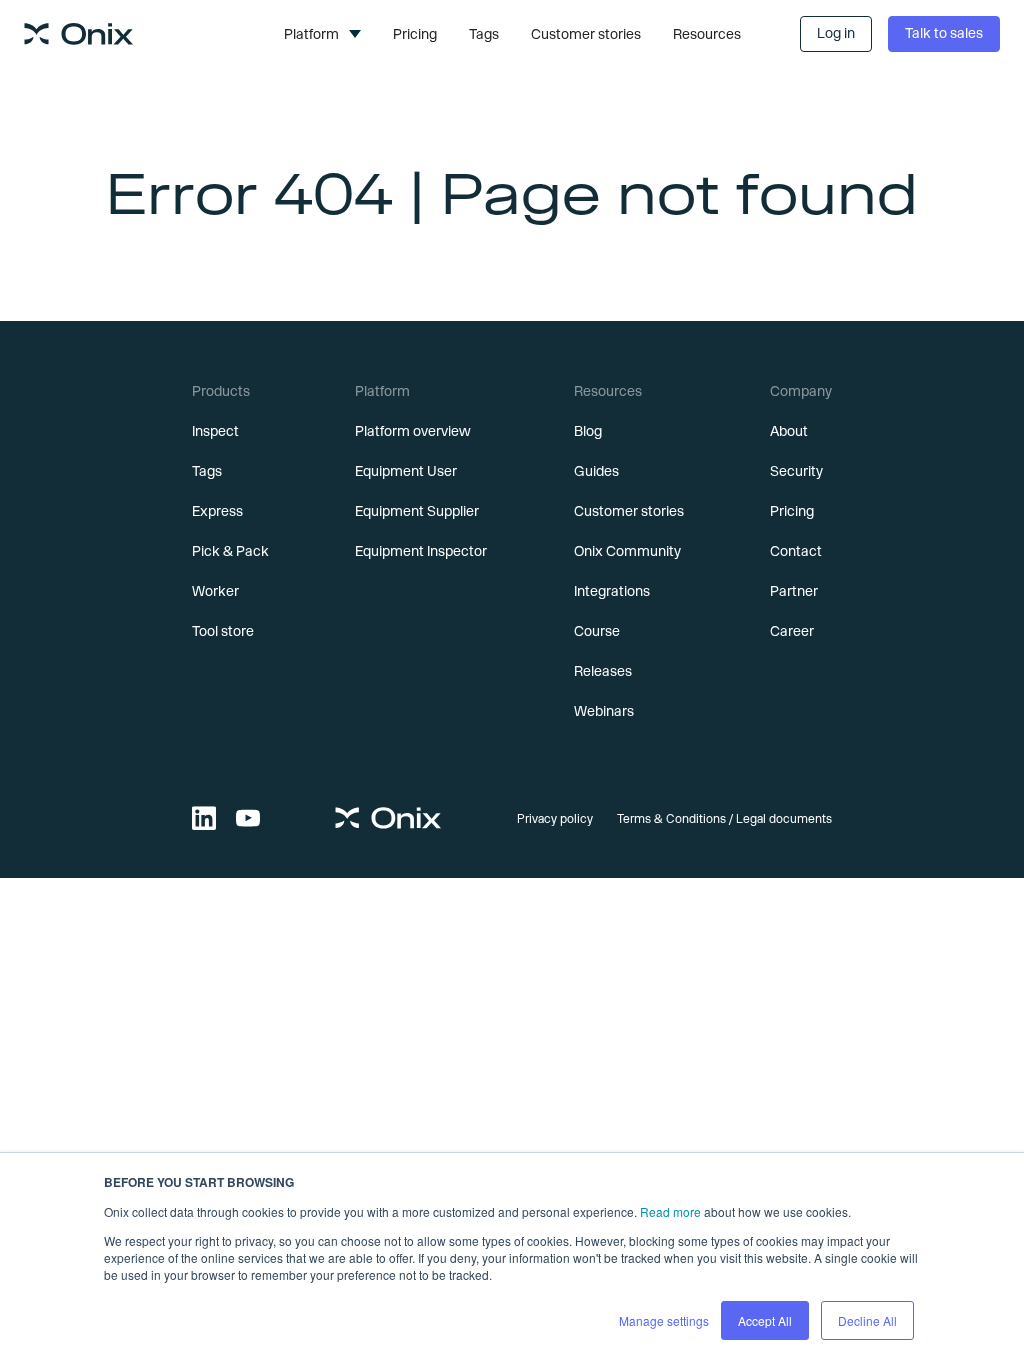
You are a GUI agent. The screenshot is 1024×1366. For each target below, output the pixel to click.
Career (792, 631)
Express (217, 511)
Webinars (604, 711)
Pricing (415, 34)
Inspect (215, 431)
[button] (322, 34)
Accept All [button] (765, 1320)
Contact (796, 551)
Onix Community (627, 551)
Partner (794, 591)
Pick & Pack (230, 551)
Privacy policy (555, 818)
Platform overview (413, 431)
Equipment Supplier (417, 511)
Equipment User (406, 471)
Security (796, 471)
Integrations (612, 591)
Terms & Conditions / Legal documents (724, 818)
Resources (707, 34)
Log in (836, 33)
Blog (588, 431)
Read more (670, 1211)
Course (597, 631)
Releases (603, 671)
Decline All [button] (867, 1320)
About (789, 431)
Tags (484, 34)
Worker (215, 591)
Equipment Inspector (421, 551)
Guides (596, 471)
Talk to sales (944, 33)
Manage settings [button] (664, 1320)
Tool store (223, 631)
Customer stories (586, 34)
